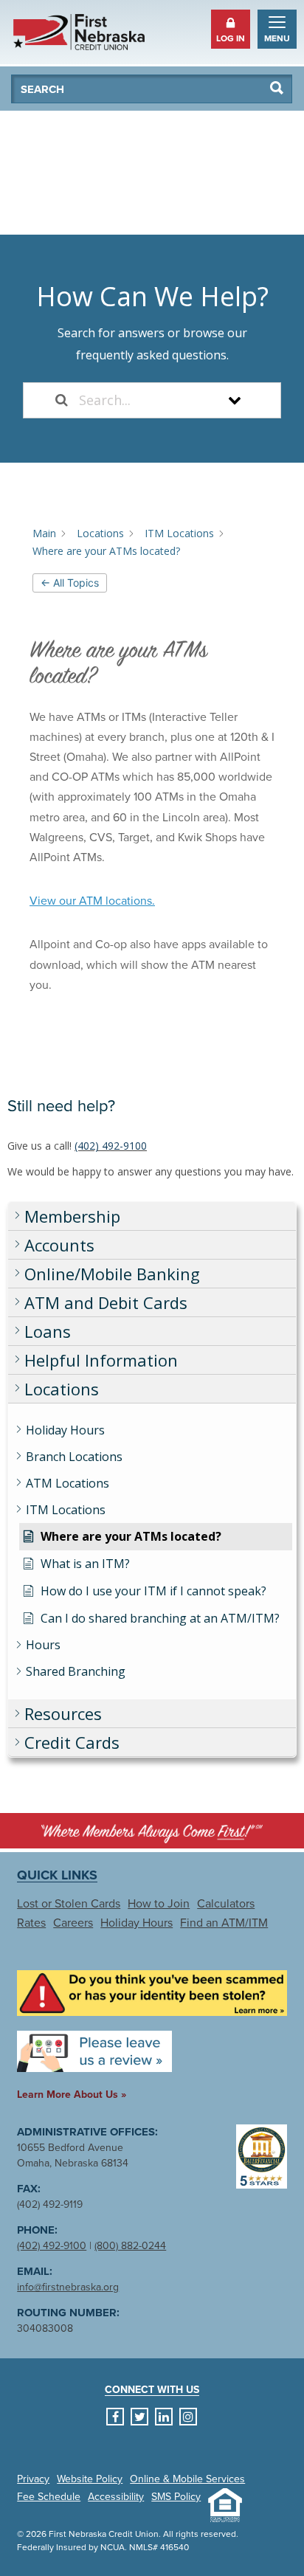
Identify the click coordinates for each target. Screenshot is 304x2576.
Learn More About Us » (72, 2095)
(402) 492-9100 (111, 1146)
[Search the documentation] (62, 400)
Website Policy (90, 2479)
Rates (31, 1923)
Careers (73, 1923)
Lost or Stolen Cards (69, 1904)
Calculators (226, 1904)
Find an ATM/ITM (224, 1923)
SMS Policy (176, 2497)
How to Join (159, 1904)
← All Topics (70, 583)
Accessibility (116, 2497)
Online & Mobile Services (187, 2479)
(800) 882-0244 (130, 2246)
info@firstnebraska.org (68, 2287)
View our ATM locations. (92, 901)
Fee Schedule (49, 2497)
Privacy (33, 2479)
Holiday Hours (137, 1923)
